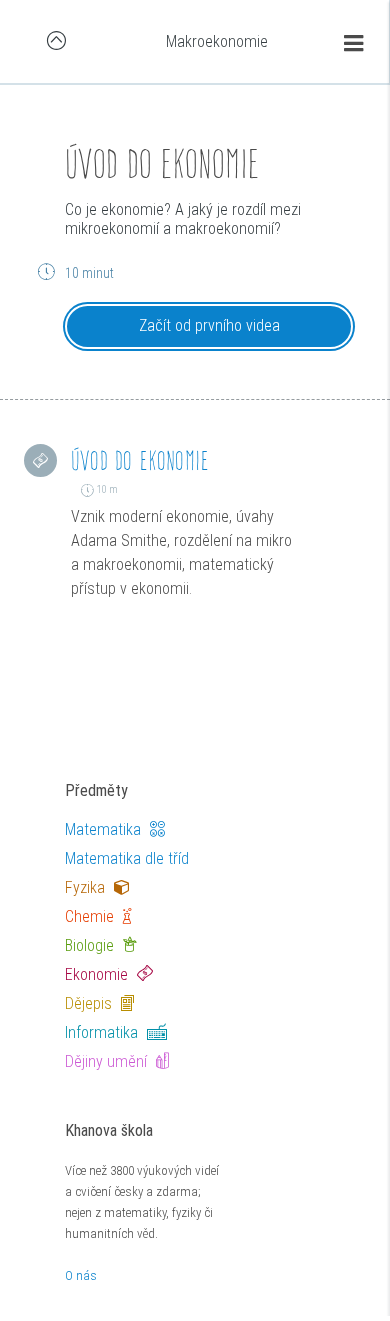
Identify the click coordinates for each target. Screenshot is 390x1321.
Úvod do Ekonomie (140, 460)
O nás (81, 1275)
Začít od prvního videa (209, 325)
